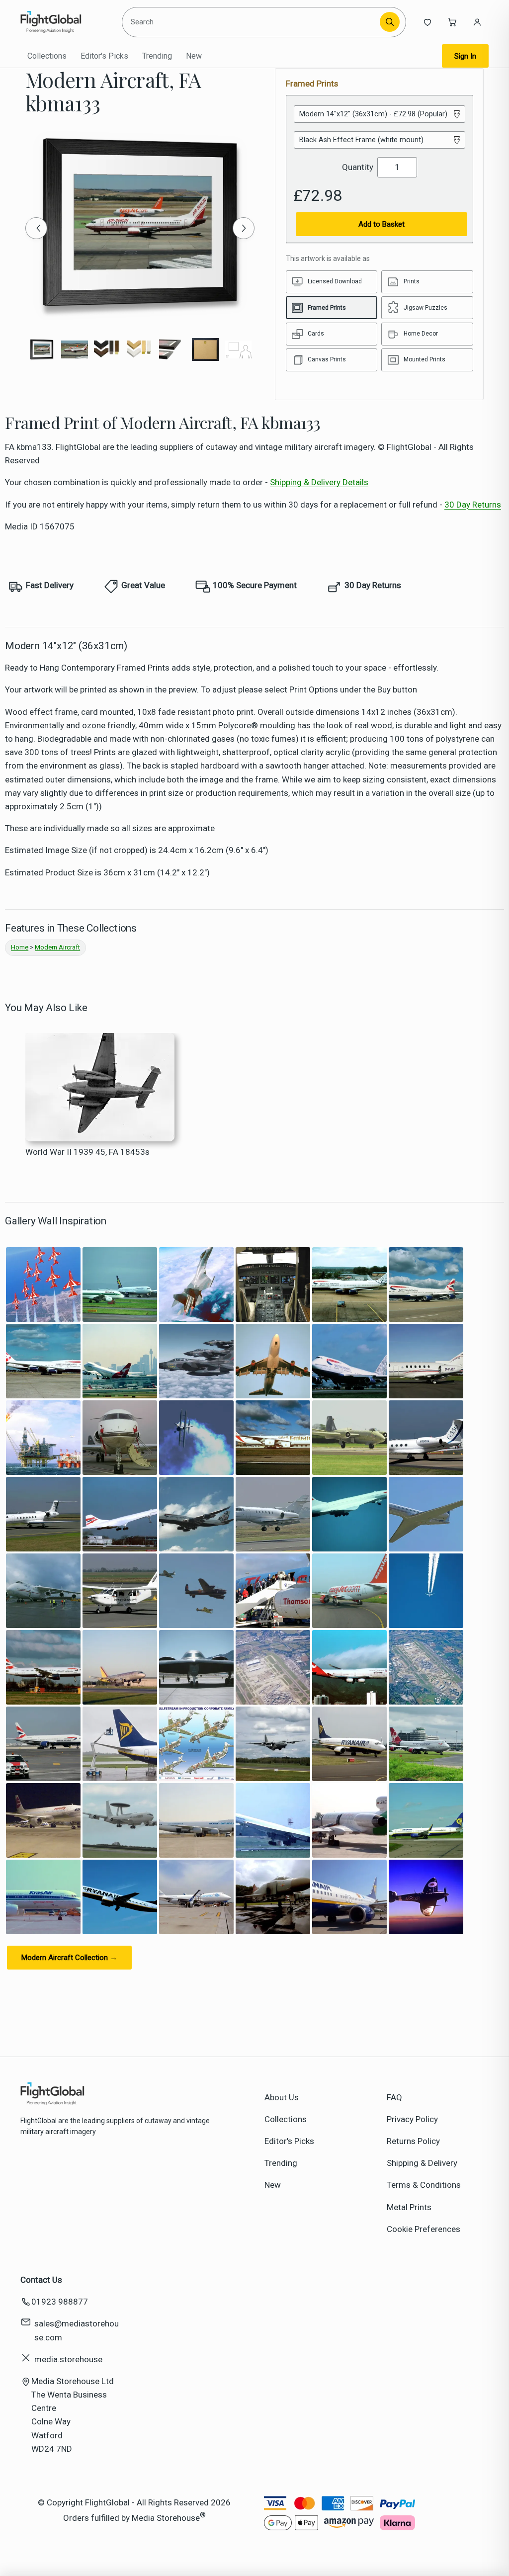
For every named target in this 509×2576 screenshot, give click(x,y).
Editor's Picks (104, 56)
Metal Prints (409, 2207)
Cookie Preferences (424, 2229)
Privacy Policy (412, 2119)
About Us (282, 2097)
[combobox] (252, 22)
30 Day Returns (473, 505)
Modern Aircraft (57, 947)
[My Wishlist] (427, 22)
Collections (47, 56)
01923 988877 (60, 2302)
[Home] (66, 22)
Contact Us (41, 2280)
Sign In (465, 56)
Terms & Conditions (424, 2185)
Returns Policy (413, 2141)
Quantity (358, 167)
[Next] (244, 228)
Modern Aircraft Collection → (69, 1958)
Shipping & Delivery (422, 2163)
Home (20, 947)
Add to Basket (382, 224)
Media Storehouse (166, 2518)
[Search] (390, 22)
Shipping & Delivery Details (319, 482)
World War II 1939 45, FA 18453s (87, 1152)
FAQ (394, 2097)
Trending (157, 56)
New (194, 56)
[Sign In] (477, 22)
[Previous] (36, 228)
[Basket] (452, 22)
